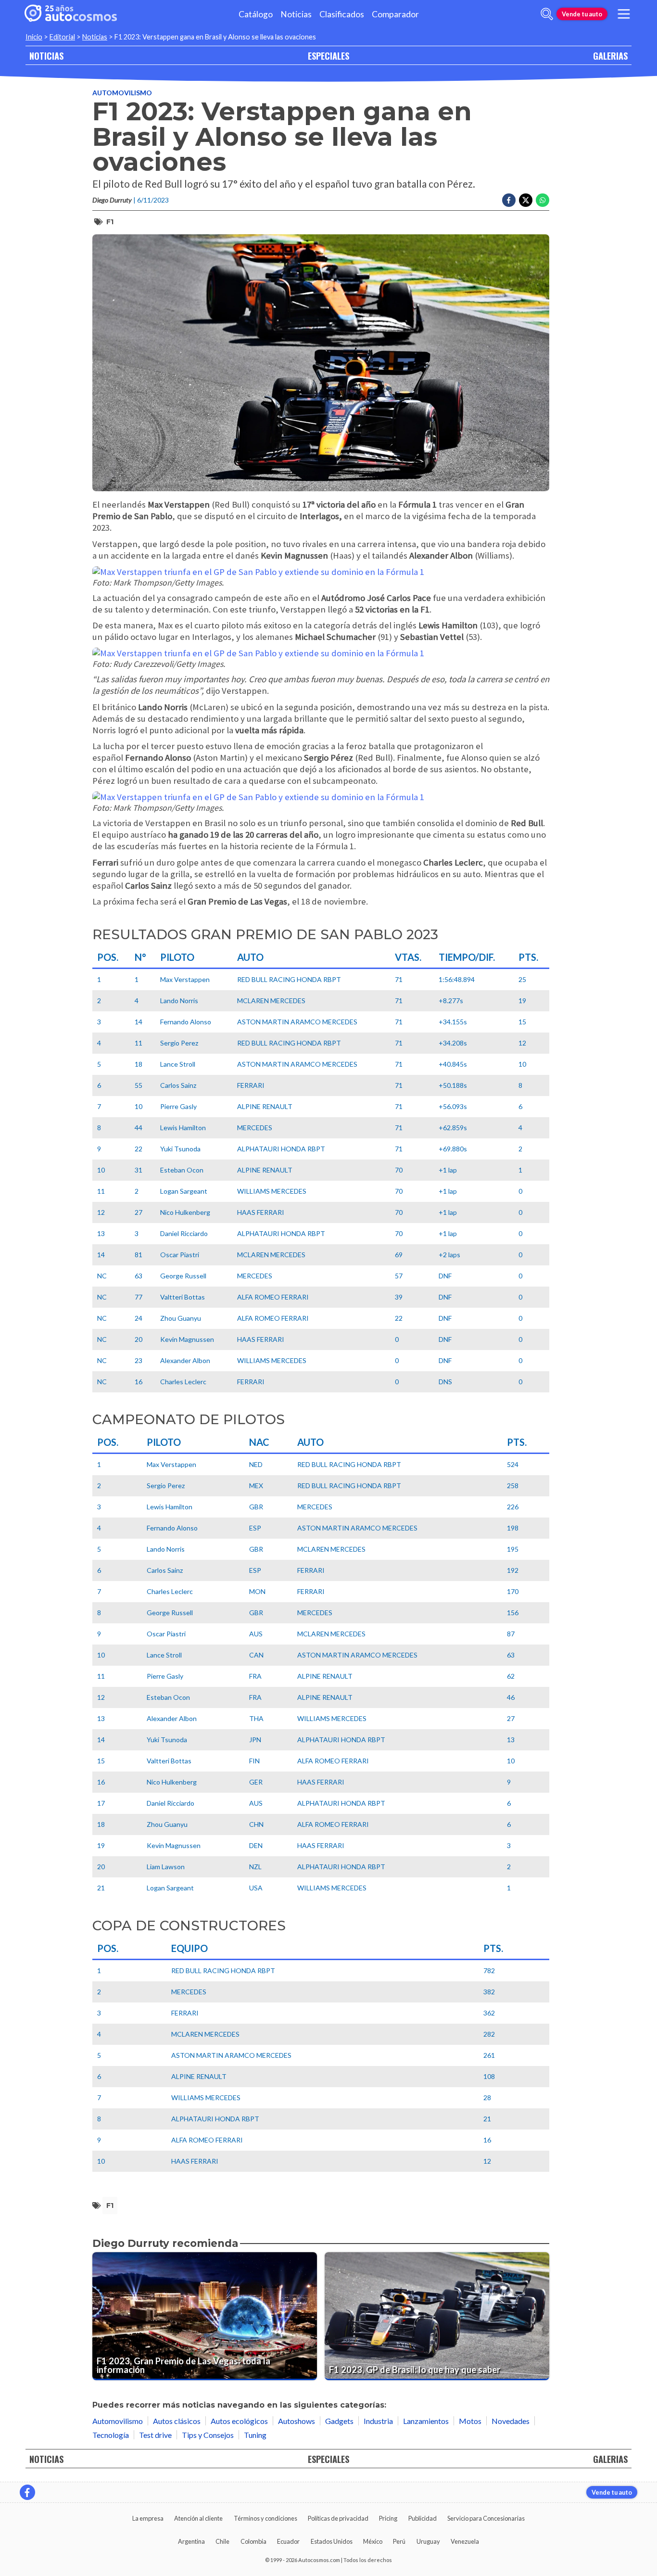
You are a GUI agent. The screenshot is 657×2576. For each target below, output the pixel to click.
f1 (110, 222)
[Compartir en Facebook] (509, 200)
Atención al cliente (198, 2518)
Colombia (253, 2541)
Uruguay (428, 2541)
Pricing (388, 2518)
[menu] (624, 14)
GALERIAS (610, 56)
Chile (222, 2541)
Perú (399, 2541)
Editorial (62, 37)
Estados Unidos (332, 2541)
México (373, 2541)
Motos (470, 2421)
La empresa (148, 2518)
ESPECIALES (328, 56)
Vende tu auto (582, 14)
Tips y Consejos (208, 2435)
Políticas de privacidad (338, 2518)
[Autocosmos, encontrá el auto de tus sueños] (71, 14)
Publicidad (423, 2518)
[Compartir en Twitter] (526, 200)
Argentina (191, 2541)
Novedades (511, 2421)
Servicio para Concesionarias (486, 2518)
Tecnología (111, 2435)
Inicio (34, 37)
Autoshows (297, 2421)
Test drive (155, 2435)
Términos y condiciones (265, 2518)
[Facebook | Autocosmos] (27, 2492)
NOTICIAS (46, 56)
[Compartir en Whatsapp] (543, 200)
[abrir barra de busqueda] (547, 14)
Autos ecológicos (239, 2421)
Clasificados (342, 14)
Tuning (255, 2435)
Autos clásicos (177, 2421)
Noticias (296, 14)
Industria (378, 2421)
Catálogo (256, 14)
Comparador (395, 14)
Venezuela (465, 2541)
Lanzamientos (426, 2421)
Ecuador (288, 2541)
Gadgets (339, 2421)
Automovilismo (122, 93)
